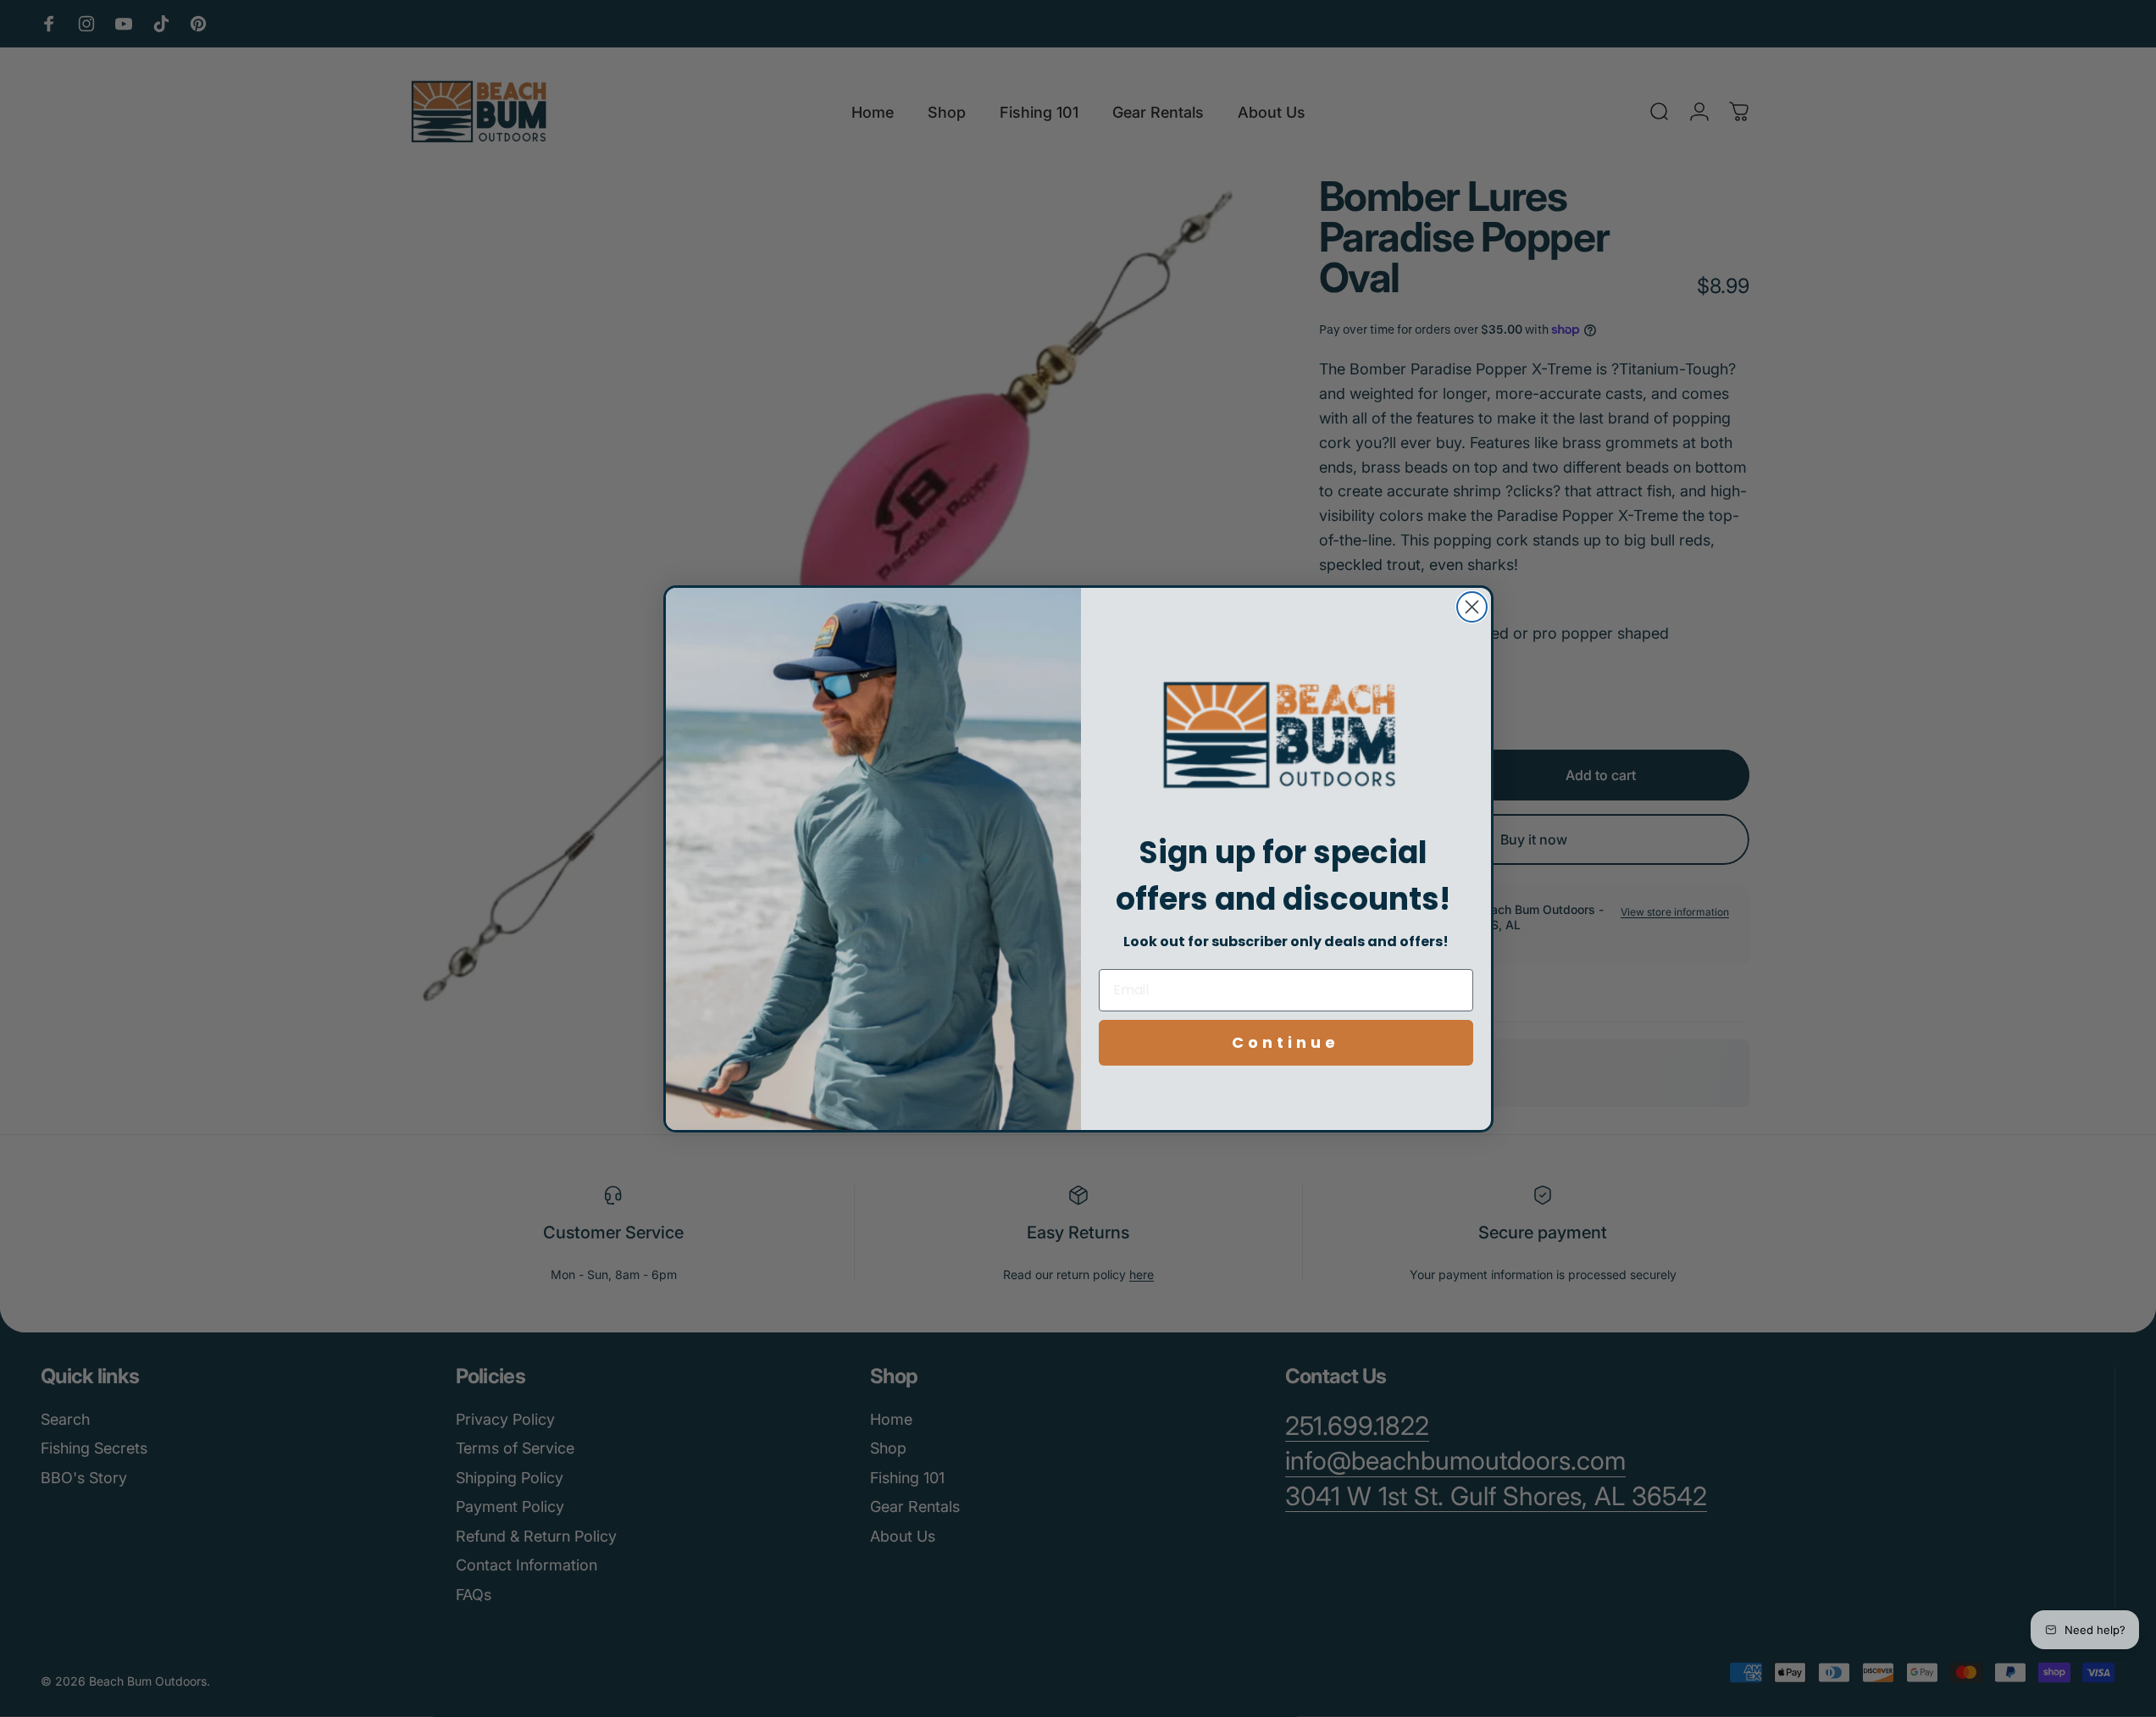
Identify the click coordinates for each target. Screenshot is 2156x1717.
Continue (1286, 1042)
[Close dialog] (1472, 607)
